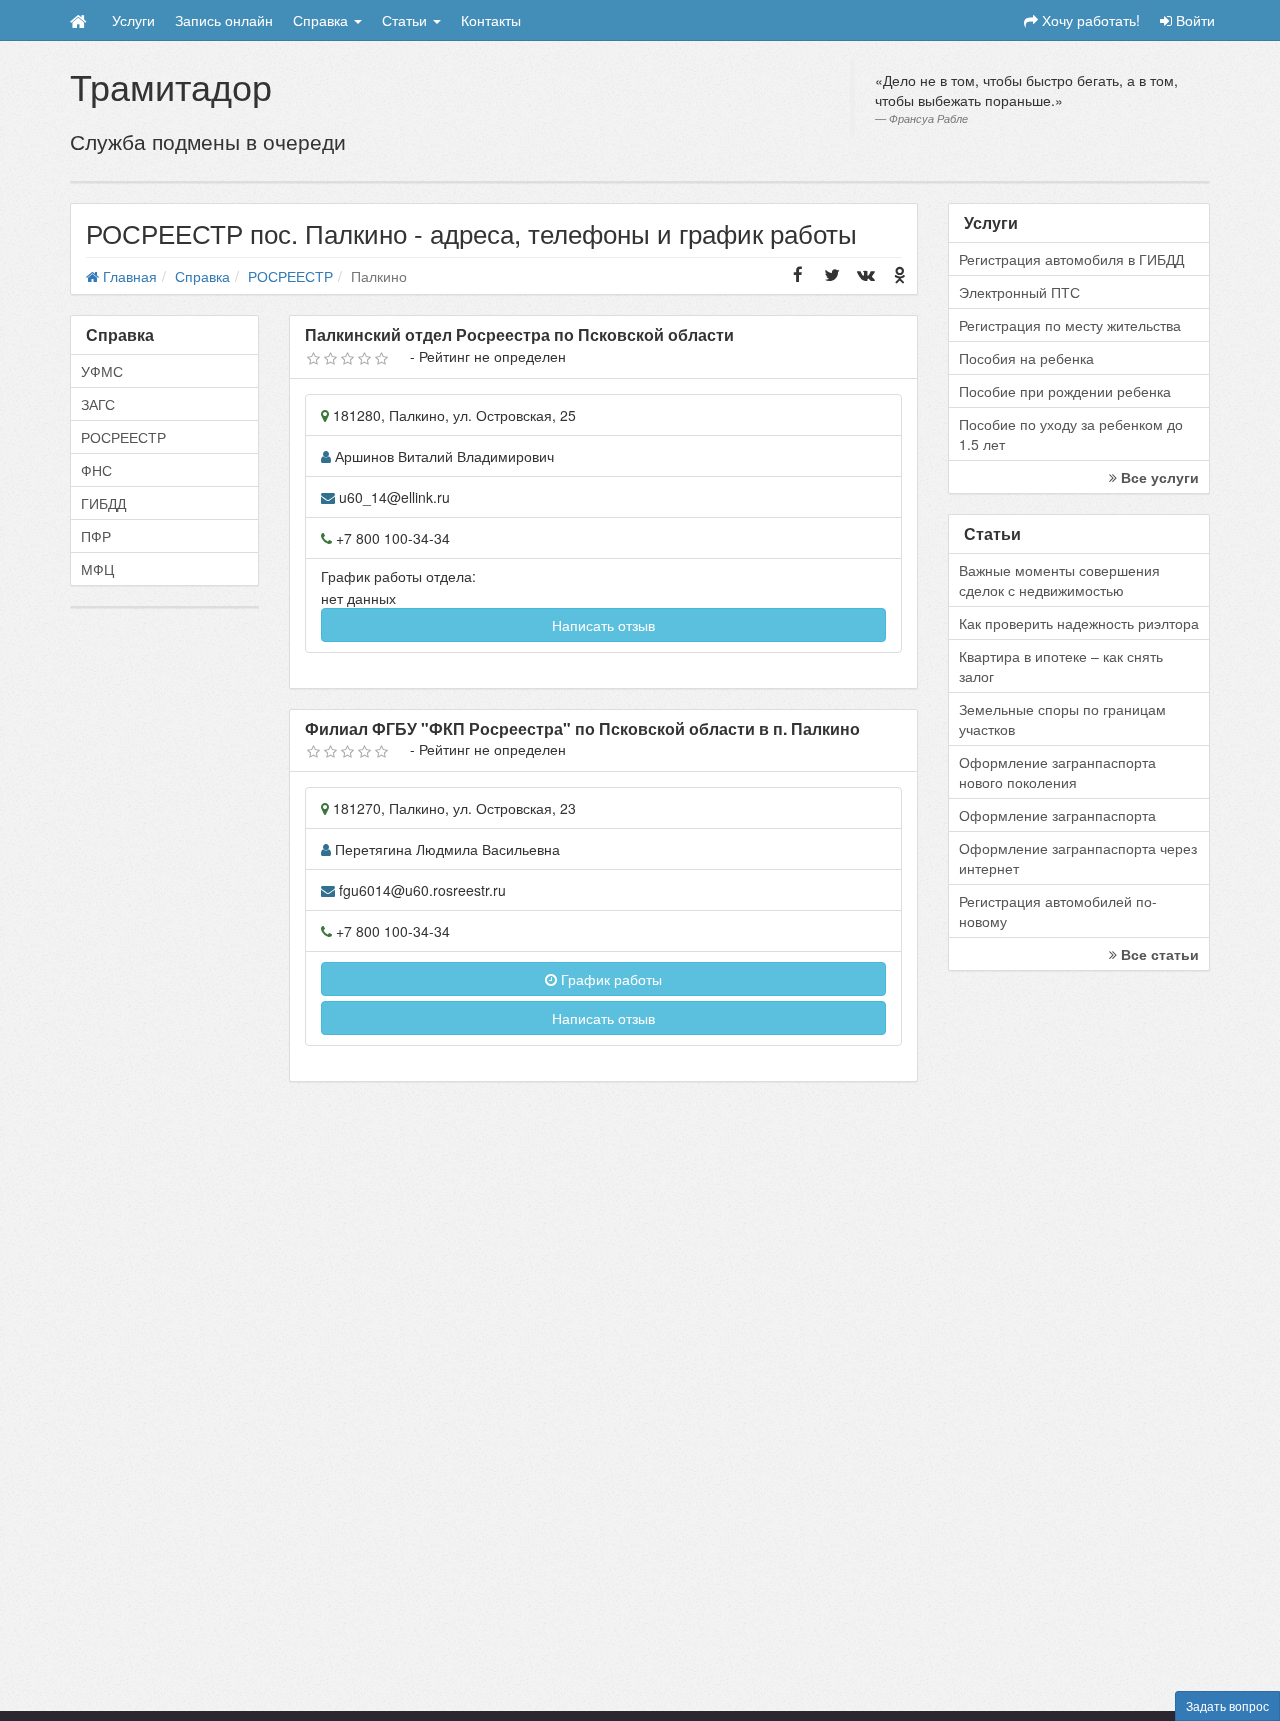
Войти (1193, 20)
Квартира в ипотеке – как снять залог (1061, 666)
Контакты (491, 20)
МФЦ (97, 569)
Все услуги (1158, 477)
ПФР (96, 536)
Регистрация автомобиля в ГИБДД (1071, 259)
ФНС (96, 470)
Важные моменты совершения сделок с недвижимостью (1059, 580)
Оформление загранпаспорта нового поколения (1057, 772)
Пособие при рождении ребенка (1065, 391)
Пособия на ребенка (1026, 358)
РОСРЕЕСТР (123, 437)
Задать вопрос (1227, 1705)
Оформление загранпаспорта (1057, 815)
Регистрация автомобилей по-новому (1058, 911)
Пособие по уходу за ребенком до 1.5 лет (1071, 434)
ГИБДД (103, 503)
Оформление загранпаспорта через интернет (1078, 858)
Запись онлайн (224, 20)
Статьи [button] (406, 20)
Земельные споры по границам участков (1062, 719)
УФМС (102, 371)
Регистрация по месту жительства (1070, 325)
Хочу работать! (1089, 20)
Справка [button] (322, 20)
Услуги (133, 20)
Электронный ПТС (1019, 292)
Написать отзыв (603, 625)
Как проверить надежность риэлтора (1079, 623)
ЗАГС (98, 404)
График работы (609, 979)
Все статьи (1158, 954)
